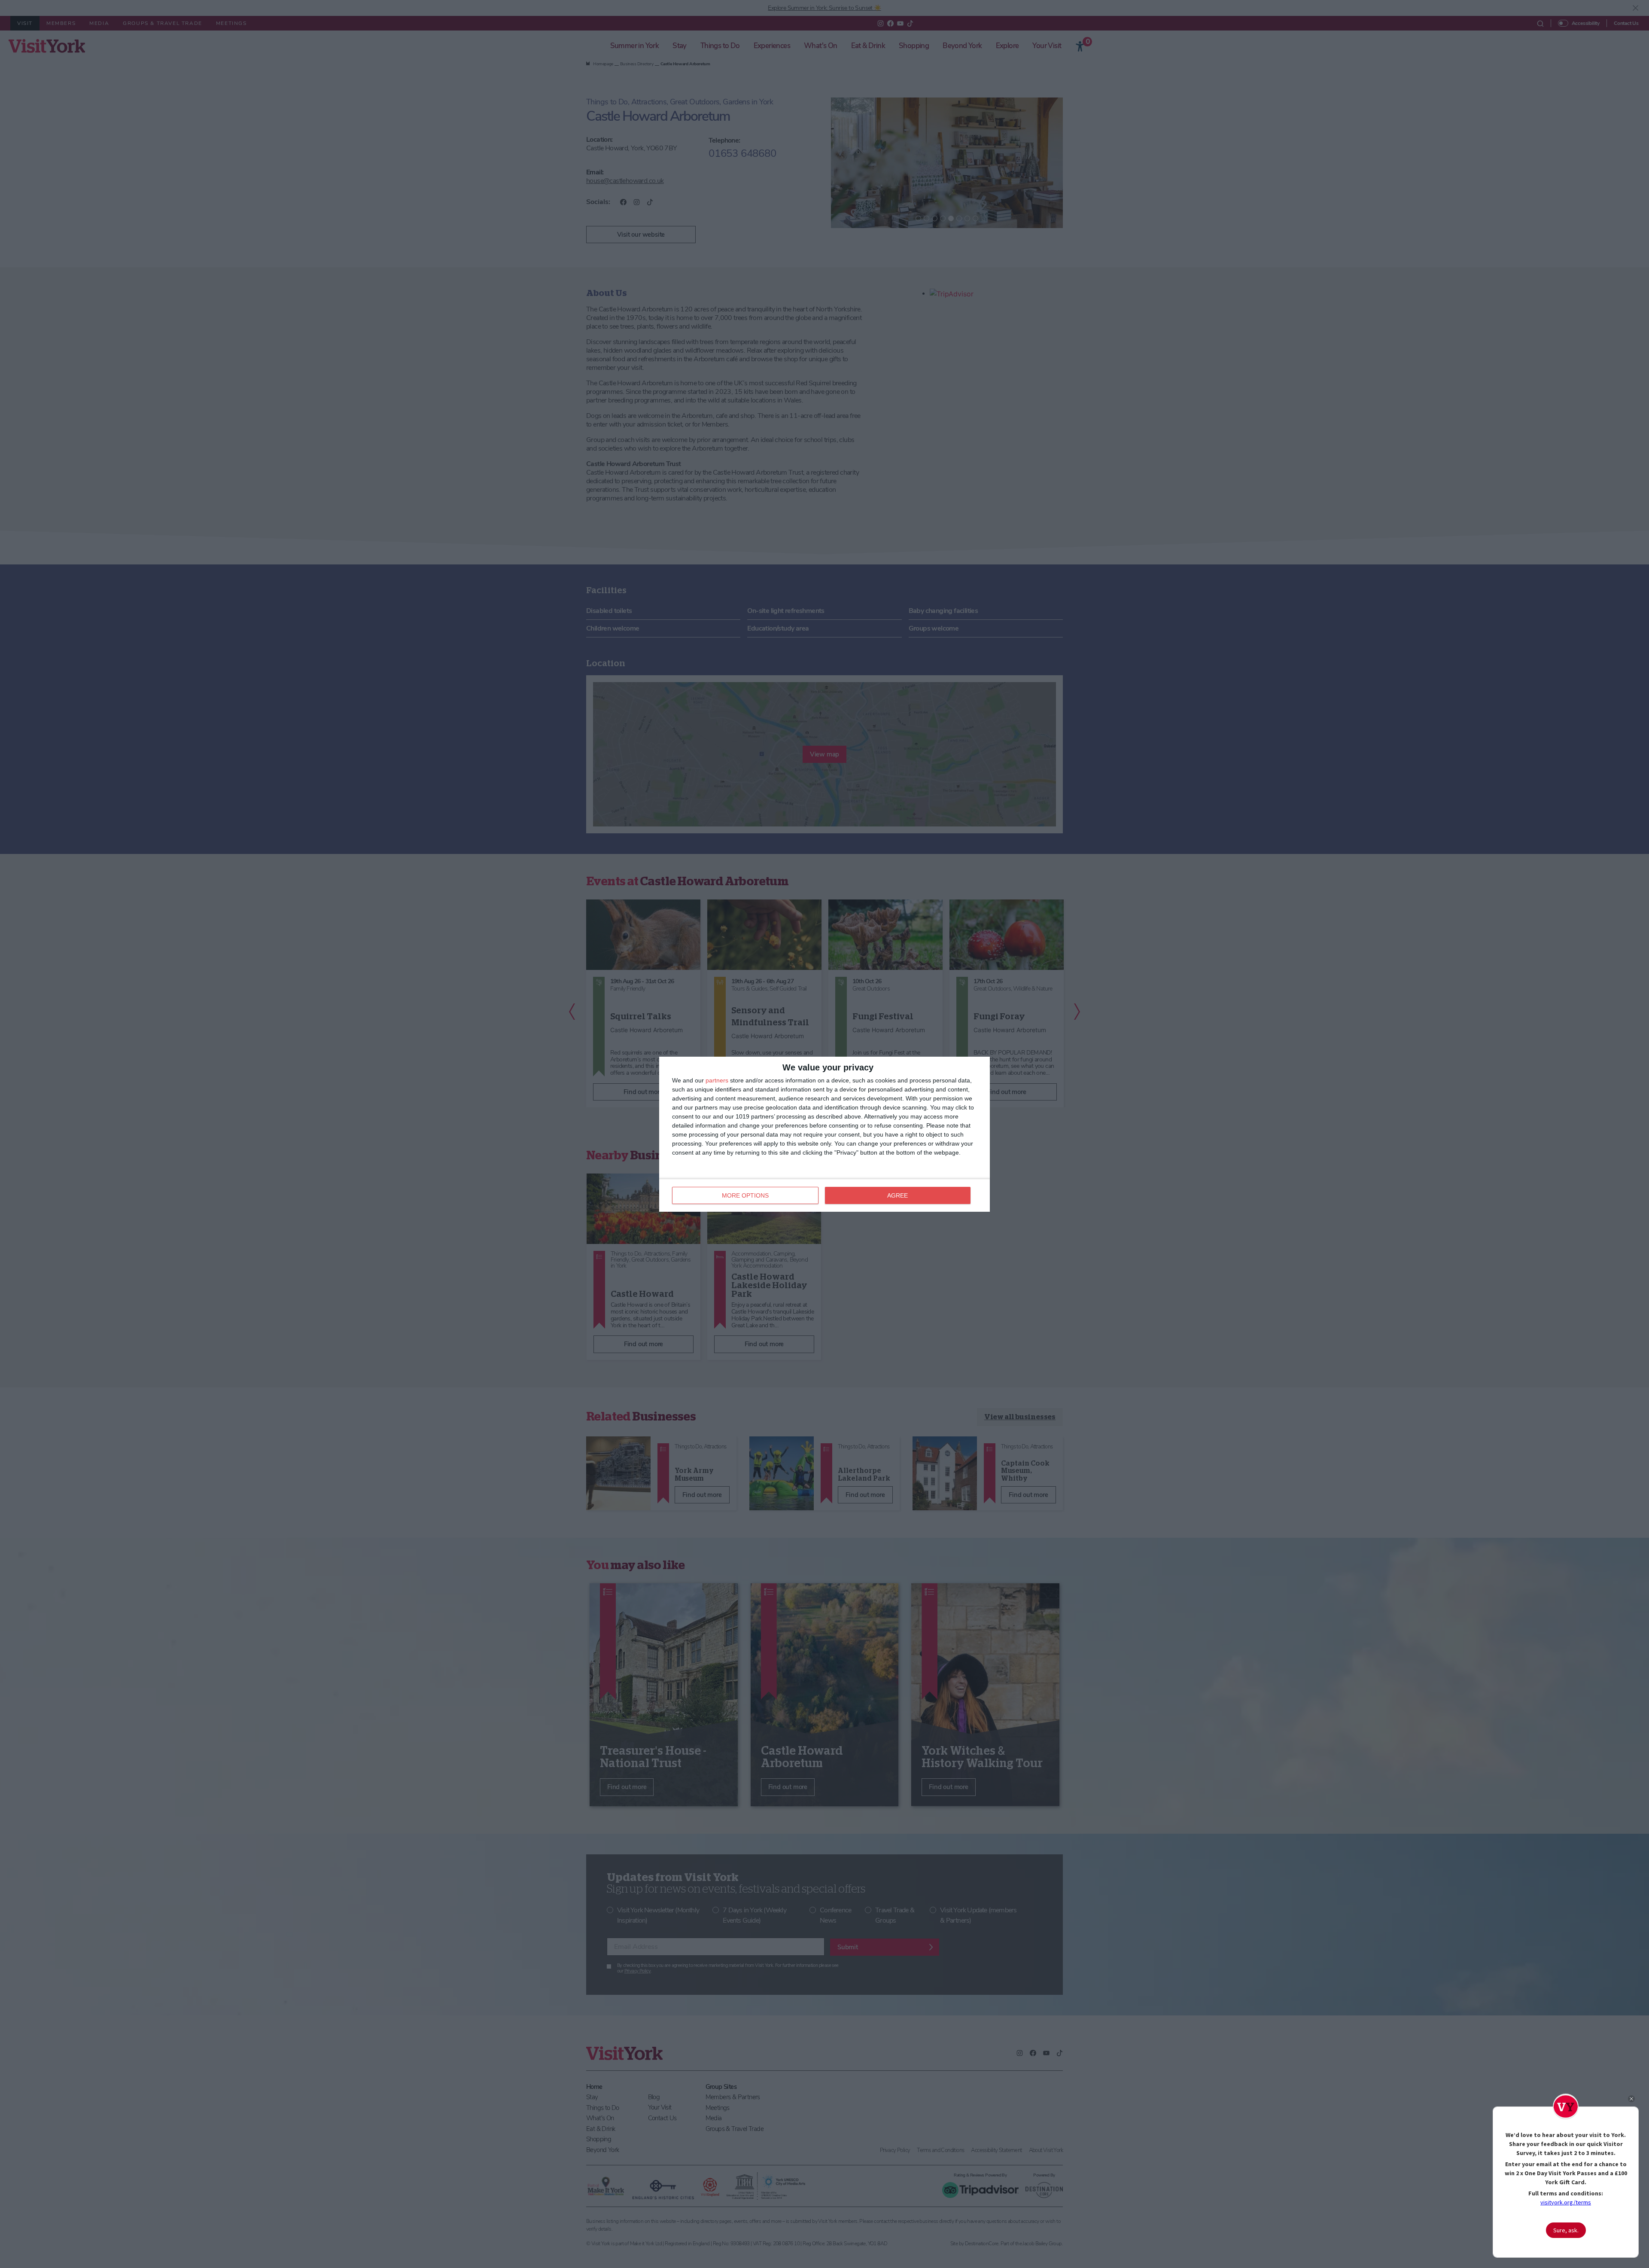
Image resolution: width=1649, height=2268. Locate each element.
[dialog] (824, 1134)
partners (717, 1080)
